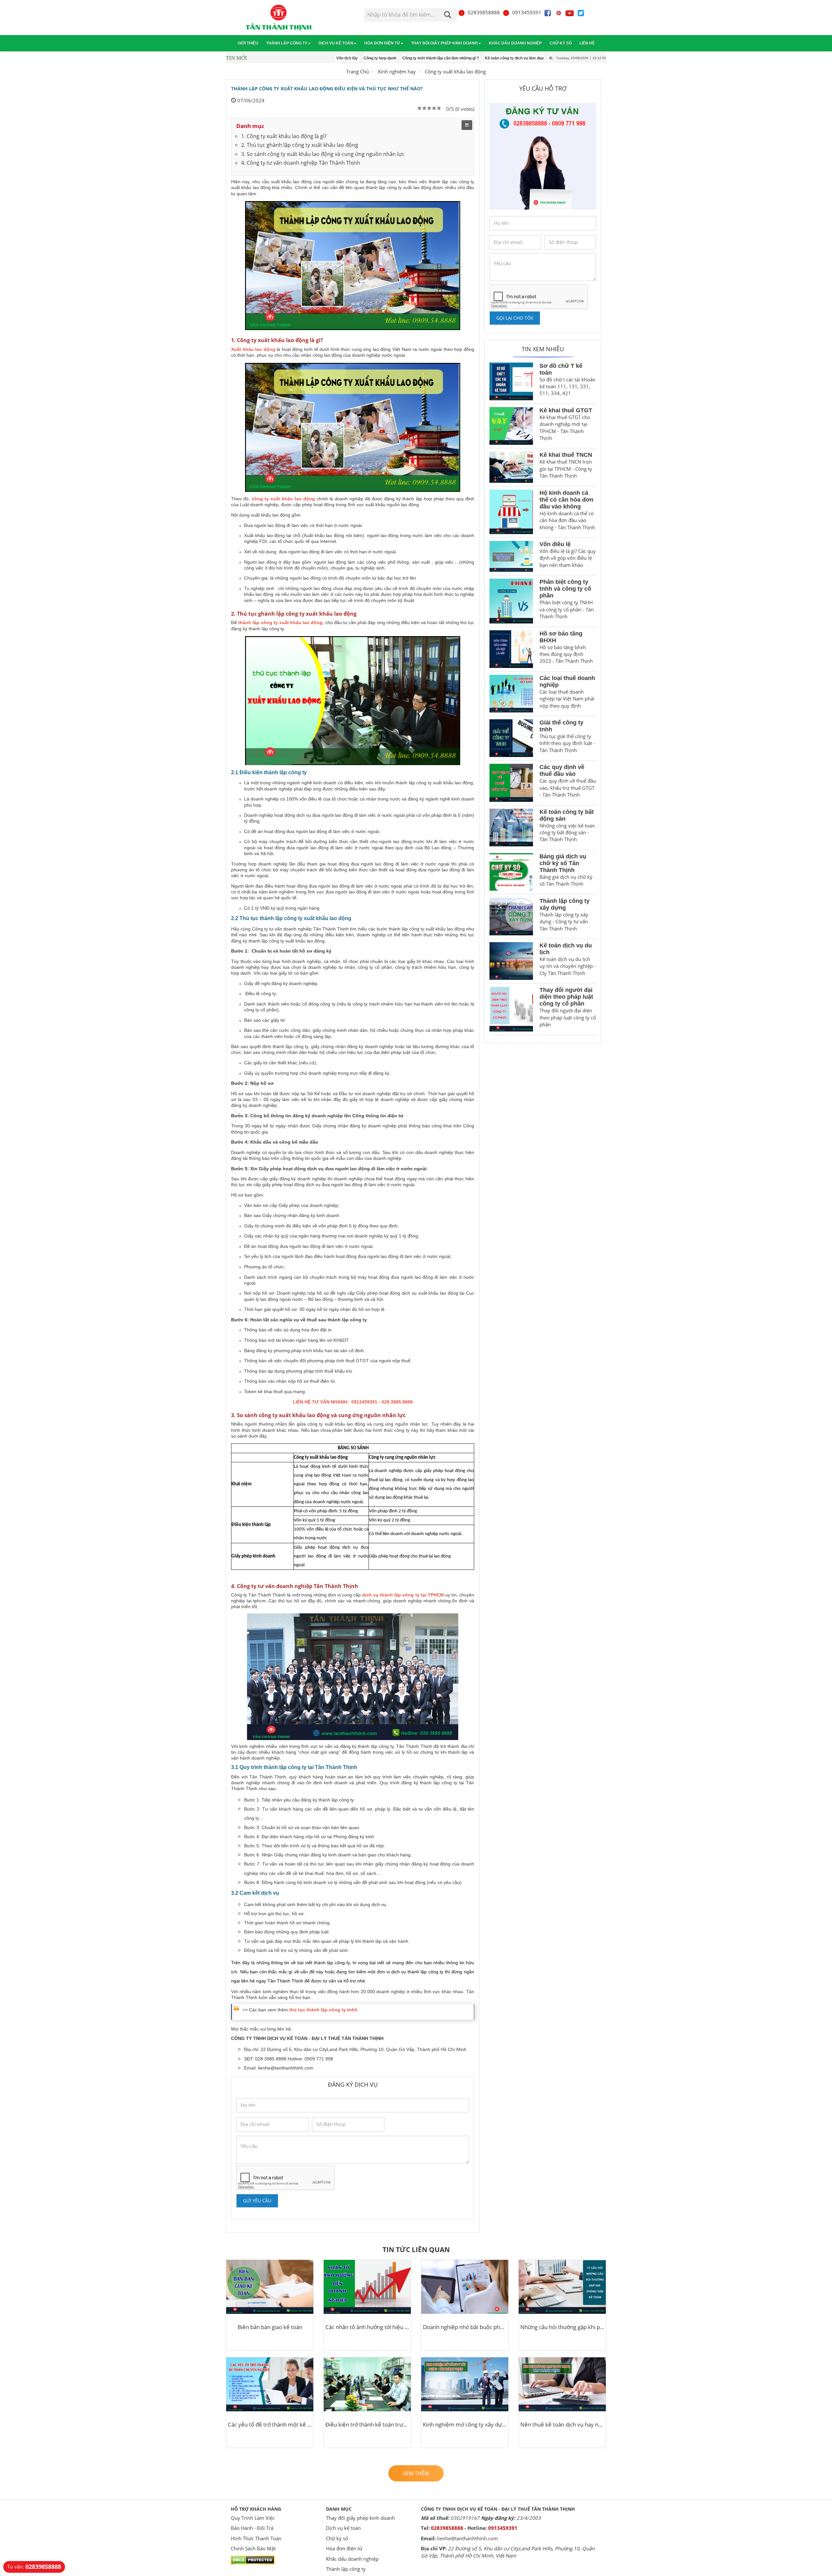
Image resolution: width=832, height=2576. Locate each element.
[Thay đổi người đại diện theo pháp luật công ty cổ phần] (511, 1009)
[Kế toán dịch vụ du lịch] (511, 961)
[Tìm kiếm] (448, 15)
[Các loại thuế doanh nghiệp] (511, 694)
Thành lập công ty (287, 43)
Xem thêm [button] (416, 2473)
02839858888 (484, 12)
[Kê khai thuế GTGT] (511, 426)
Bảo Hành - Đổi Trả (252, 2528)
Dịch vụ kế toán (336, 43)
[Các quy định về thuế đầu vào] (511, 783)
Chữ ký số (561, 43)
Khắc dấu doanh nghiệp (515, 43)
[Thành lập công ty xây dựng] (511, 916)
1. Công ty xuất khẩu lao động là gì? (284, 136)
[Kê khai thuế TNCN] (511, 467)
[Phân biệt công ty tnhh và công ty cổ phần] (511, 601)
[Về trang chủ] (279, 18)
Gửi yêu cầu (257, 2201)
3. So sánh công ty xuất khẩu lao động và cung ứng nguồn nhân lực (323, 154)
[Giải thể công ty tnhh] (511, 738)
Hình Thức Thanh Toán (256, 2538)
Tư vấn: (34, 2567)
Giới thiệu (248, 43)
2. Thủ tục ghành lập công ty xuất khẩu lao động (300, 145)
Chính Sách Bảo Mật (253, 2548)
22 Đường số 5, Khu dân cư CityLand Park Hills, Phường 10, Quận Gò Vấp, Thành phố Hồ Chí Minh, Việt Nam (508, 2552)
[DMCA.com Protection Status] (253, 2559)
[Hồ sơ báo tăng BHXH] (511, 649)
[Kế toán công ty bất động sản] (511, 827)
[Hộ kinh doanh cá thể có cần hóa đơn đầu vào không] (511, 512)
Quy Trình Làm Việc (253, 2518)
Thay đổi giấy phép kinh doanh (444, 43)
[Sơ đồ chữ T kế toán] (511, 381)
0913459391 (527, 12)
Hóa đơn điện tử (382, 43)
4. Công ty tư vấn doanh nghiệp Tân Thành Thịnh (301, 163)
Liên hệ (587, 43)
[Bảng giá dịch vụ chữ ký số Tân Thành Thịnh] (511, 872)
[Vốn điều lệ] (511, 556)
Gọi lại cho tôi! (515, 318)
